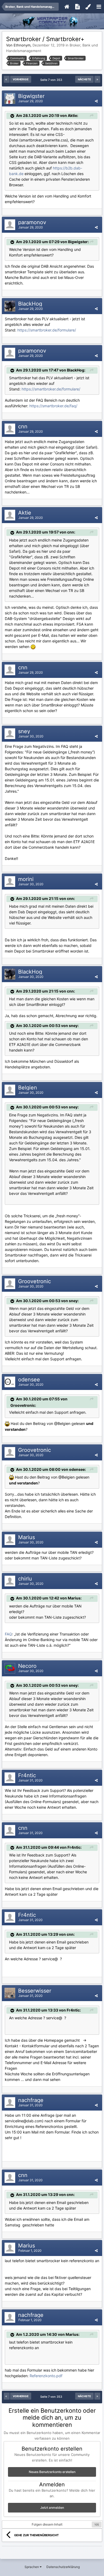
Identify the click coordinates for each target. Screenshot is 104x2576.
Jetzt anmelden (52, 2508)
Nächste (84, 79)
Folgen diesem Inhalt (47, 2524)
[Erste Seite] (7, 79)
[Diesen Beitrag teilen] (96, 101)
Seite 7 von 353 (52, 80)
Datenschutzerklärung (63, 2567)
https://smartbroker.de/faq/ (53, 406)
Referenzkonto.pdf (46, 2376)
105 (97, 2524)
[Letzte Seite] (97, 79)
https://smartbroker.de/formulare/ (47, 330)
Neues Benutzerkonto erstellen (52, 2472)
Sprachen (32, 2567)
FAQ (8, 1634)
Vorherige (21, 79)
